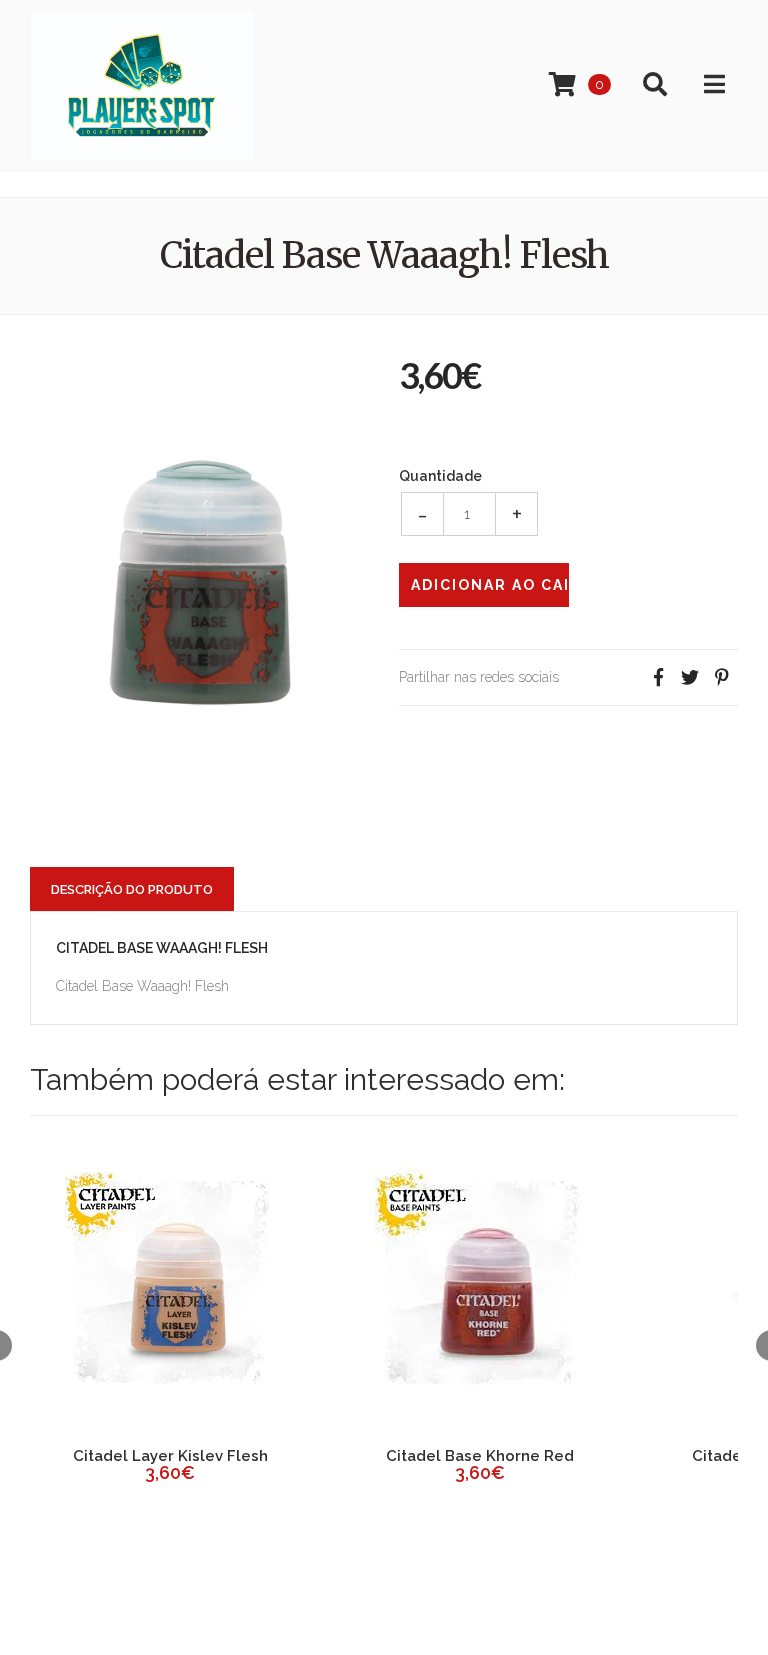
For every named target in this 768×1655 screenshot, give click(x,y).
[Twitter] (690, 677)
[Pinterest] (722, 677)
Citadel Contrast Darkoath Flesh (367, 1465)
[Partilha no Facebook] (658, 677)
